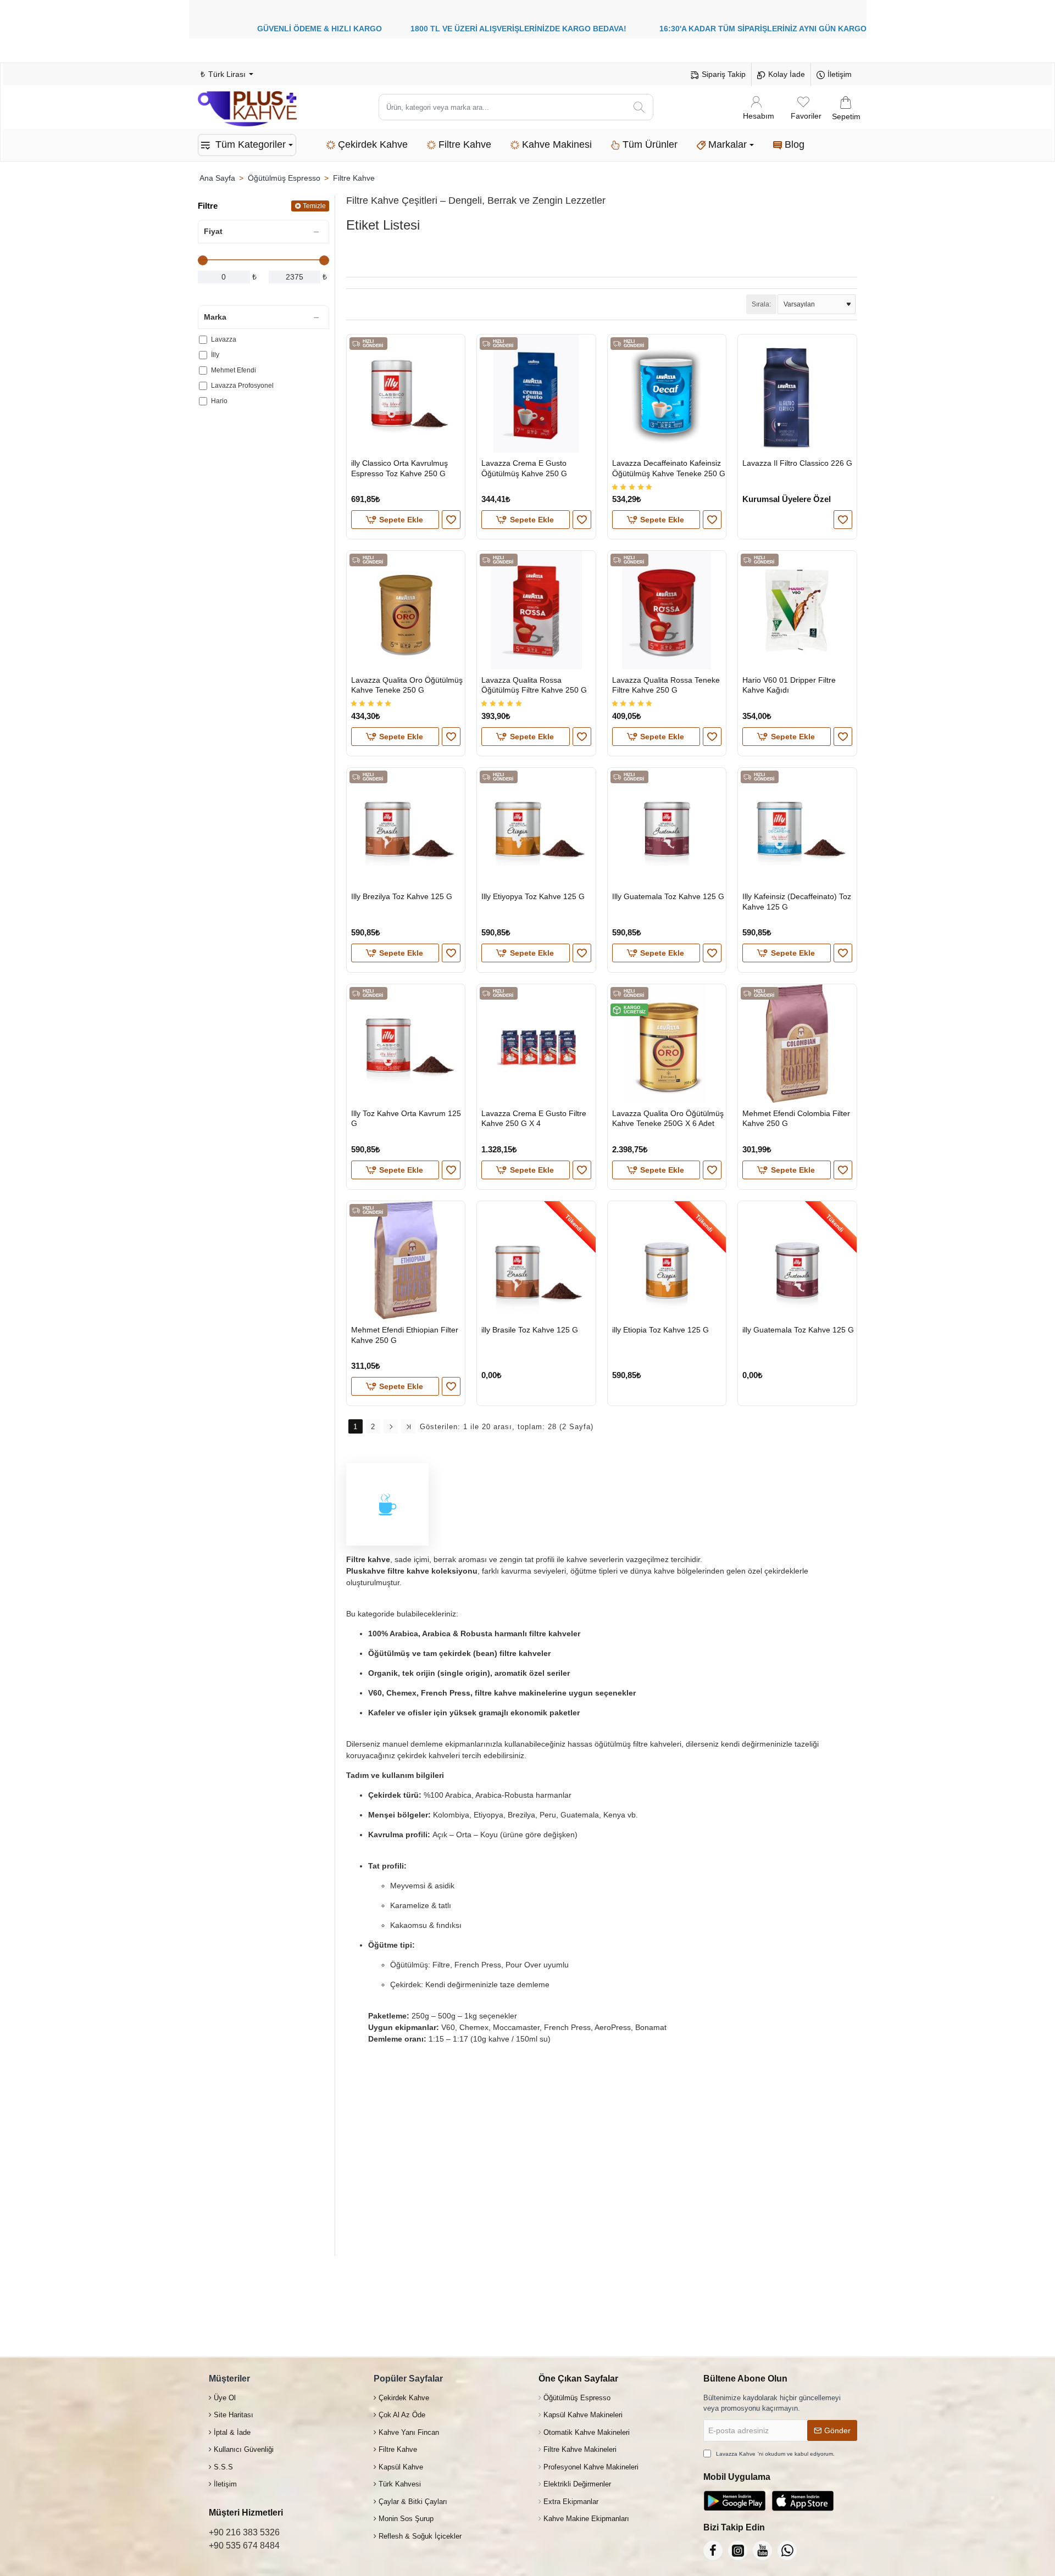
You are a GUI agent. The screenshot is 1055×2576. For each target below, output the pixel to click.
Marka (215, 317)
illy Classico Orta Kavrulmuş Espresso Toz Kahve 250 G (399, 468)
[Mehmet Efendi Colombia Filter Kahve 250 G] (797, 1043)
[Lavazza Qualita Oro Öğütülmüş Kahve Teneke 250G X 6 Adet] (667, 1043)
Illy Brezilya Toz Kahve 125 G (402, 896)
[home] (217, 178)
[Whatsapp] (787, 2550)
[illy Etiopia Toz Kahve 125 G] (667, 1260)
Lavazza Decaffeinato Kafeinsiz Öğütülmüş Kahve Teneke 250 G (669, 468)
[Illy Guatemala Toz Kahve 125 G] (667, 827)
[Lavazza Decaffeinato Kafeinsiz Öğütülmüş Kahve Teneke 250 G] (667, 394)
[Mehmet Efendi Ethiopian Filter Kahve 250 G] (406, 1260)
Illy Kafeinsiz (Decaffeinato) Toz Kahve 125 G (797, 901)
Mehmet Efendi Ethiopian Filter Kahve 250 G (405, 1335)
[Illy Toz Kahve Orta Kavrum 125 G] (406, 1043)
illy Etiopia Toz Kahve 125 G (660, 1330)
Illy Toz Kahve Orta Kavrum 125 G (406, 1118)
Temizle (314, 206)
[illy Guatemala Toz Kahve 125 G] (797, 1260)
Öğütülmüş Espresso (284, 178)
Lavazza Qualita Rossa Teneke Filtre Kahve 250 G (666, 685)
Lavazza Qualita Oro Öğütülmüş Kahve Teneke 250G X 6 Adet (668, 1118)
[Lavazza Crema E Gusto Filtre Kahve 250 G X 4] (536, 1043)
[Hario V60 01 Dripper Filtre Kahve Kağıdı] (797, 610)
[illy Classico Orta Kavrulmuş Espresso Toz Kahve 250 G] (406, 394)
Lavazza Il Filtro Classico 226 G (797, 463)
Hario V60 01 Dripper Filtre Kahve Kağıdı (789, 685)
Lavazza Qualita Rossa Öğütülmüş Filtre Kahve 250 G (534, 685)
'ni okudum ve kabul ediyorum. (775, 2454)
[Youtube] (762, 2550)
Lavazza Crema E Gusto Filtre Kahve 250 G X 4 (534, 1118)
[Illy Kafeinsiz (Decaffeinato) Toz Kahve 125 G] (797, 827)
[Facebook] (713, 2550)
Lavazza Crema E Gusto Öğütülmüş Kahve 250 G (524, 468)
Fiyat (213, 231)
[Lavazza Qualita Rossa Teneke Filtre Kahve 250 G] (667, 610)
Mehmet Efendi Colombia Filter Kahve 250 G (796, 1118)
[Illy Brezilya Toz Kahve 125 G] (406, 827)
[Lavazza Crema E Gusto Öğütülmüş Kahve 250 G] (536, 394)
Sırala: (761, 304)
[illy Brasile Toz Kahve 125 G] (536, 1260)
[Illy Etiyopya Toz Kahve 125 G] (536, 827)
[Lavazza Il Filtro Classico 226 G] (797, 394)
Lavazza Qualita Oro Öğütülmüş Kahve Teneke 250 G (407, 685)
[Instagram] (738, 2550)
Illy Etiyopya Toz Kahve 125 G (533, 896)
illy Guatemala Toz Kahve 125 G (798, 1330)
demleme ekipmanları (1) (574, 252)
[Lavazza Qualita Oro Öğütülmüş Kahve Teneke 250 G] (406, 610)
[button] (395, 520)
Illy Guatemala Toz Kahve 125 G (668, 896)
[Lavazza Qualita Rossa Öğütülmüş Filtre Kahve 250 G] (536, 610)
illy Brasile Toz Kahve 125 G (530, 1330)
